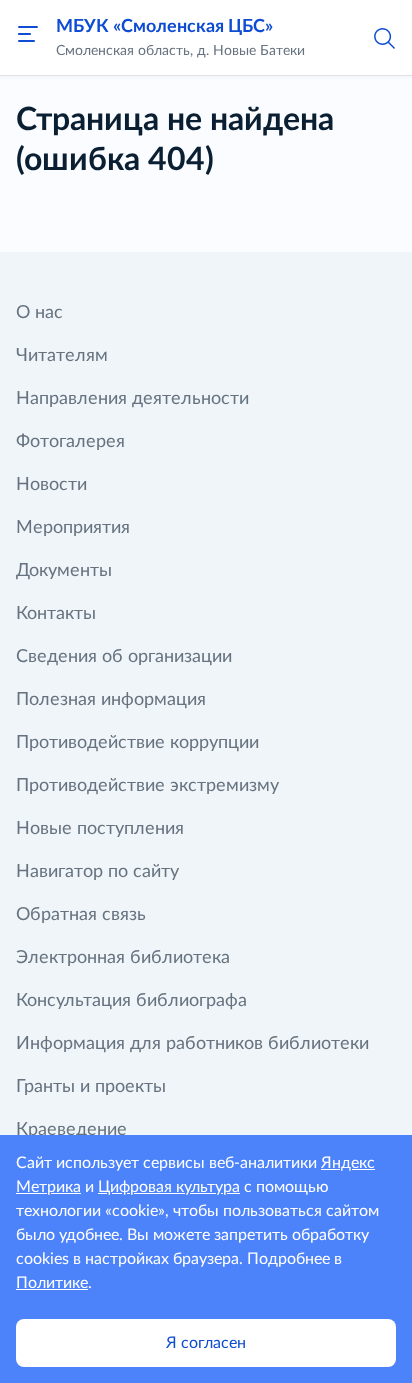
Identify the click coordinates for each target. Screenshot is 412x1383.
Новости (51, 485)
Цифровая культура (169, 1187)
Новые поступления (100, 829)
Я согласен (206, 1343)
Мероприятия (73, 528)
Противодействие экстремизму (147, 786)
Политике (52, 1283)
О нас (39, 313)
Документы (64, 571)
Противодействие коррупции (137, 743)
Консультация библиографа (131, 1001)
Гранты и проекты (91, 1087)
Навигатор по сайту (97, 872)
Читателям (62, 356)
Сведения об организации (124, 657)
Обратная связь (81, 915)
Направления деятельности (132, 399)
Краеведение (71, 1130)
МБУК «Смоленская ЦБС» (164, 27)
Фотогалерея (70, 442)
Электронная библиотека (123, 958)
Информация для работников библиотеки (192, 1044)
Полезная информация (111, 700)
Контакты (56, 614)
